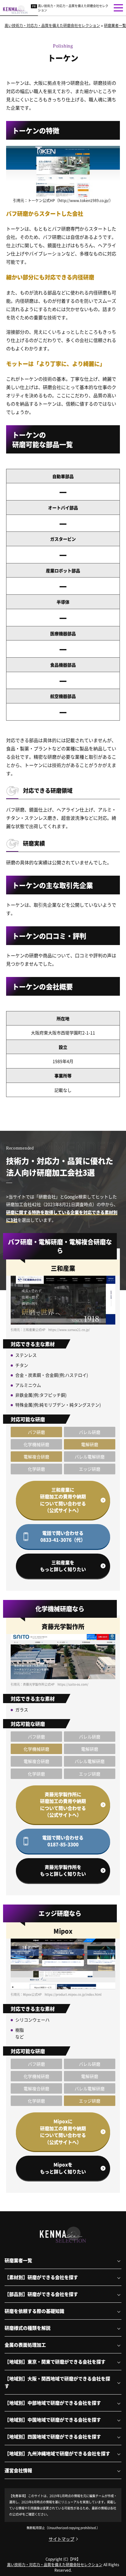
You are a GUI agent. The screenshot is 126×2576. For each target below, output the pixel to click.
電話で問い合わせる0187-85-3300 (63, 1841)
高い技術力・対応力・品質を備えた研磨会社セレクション (73, 8)
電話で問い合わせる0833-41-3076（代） (63, 1536)
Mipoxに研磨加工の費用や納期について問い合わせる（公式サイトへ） (63, 2132)
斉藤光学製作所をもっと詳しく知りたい (63, 1870)
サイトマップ (61, 2539)
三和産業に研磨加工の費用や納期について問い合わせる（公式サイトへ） (63, 1500)
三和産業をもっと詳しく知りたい (63, 1566)
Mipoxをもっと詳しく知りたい (63, 2168)
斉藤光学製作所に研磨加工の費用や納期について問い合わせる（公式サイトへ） (63, 1805)
